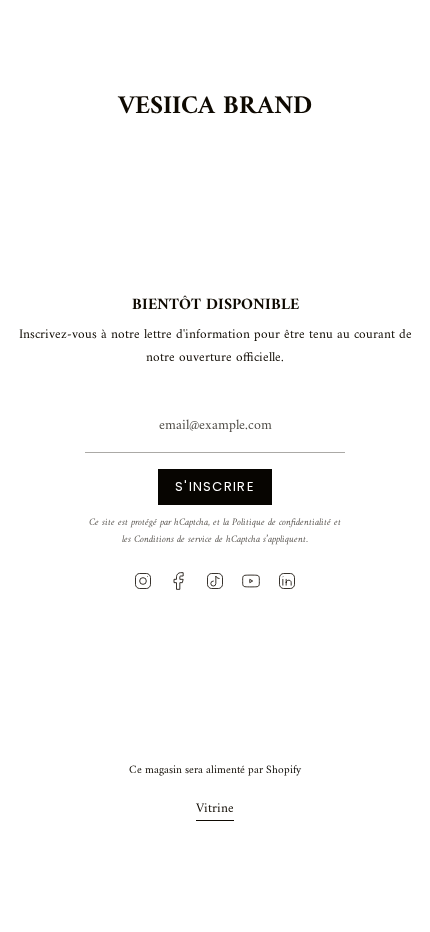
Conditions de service (173, 539)
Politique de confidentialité (281, 522)
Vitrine (215, 808)
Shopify (283, 770)
